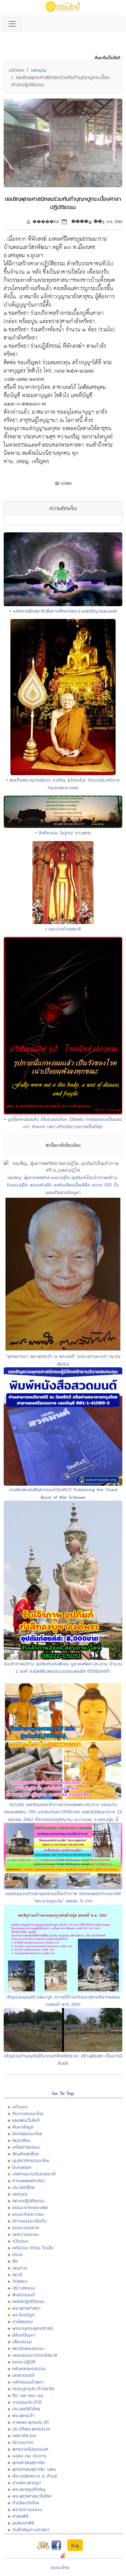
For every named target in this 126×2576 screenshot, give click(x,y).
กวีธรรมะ (21, 2241)
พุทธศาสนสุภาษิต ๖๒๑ (34, 2469)
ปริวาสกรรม (24, 2288)
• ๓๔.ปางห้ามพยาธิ (63, 929)
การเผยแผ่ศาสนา (29, 2180)
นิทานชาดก (23, 2442)
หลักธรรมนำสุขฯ (28, 2382)
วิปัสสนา (20, 2281)
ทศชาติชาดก (24, 2436)
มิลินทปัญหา (24, 2335)
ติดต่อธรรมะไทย (27, 2133)
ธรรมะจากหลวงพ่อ (30, 2207)
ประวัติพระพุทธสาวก (31, 2429)
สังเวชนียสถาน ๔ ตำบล (35, 2476)
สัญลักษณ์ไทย (26, 2154)
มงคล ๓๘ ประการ (29, 2456)
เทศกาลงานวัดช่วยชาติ (34, 2174)
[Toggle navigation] (12, 24)
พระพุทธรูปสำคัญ (29, 2489)
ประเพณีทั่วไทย (26, 2409)
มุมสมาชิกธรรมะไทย (31, 2160)
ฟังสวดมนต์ (24, 2295)
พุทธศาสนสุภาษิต (29, 2462)
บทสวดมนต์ (23, 2375)
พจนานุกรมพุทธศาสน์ (33, 2328)
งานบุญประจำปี (27, 2402)
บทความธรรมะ (26, 2234)
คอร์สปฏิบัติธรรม (28, 2301)
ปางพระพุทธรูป (26, 2482)
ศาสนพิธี (20, 2516)
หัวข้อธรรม (22, 2321)
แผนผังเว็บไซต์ (26, 2120)
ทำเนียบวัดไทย (26, 2503)
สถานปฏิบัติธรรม (28, 2201)
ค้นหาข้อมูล (23, 2127)
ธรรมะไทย (60, 2567)
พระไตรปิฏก (24, 2315)
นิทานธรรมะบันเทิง (29, 2221)
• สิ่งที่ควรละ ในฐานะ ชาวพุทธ (63, 833)
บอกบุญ (39, 70)
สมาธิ (17, 2274)
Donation (22, 2167)
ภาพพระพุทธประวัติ (31, 2422)
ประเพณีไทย (24, 2187)
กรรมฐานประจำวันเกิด (33, 2389)
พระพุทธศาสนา (26, 2308)
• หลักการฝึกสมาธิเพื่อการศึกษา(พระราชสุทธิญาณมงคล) (63, 611)
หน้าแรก (17, 70)
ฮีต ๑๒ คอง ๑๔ (28, 2395)
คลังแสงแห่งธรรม (29, 2368)
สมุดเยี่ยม (21, 2140)
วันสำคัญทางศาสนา (31, 2529)
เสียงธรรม (22, 2342)
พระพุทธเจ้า (23, 2415)
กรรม (17, 2254)
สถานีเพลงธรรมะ (28, 2348)
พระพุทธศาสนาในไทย (32, 2496)
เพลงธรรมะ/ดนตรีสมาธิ (35, 2355)
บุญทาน (20, 2268)
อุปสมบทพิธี (23, 2523)
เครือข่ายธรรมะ (26, 2147)
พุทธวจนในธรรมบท (30, 2449)
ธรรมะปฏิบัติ (24, 2362)
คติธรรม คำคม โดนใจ (33, 2248)
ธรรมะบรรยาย (26, 2227)
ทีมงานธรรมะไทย (28, 2113)
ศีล (15, 2261)
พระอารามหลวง (27, 2509)
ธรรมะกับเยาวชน (28, 2214)
